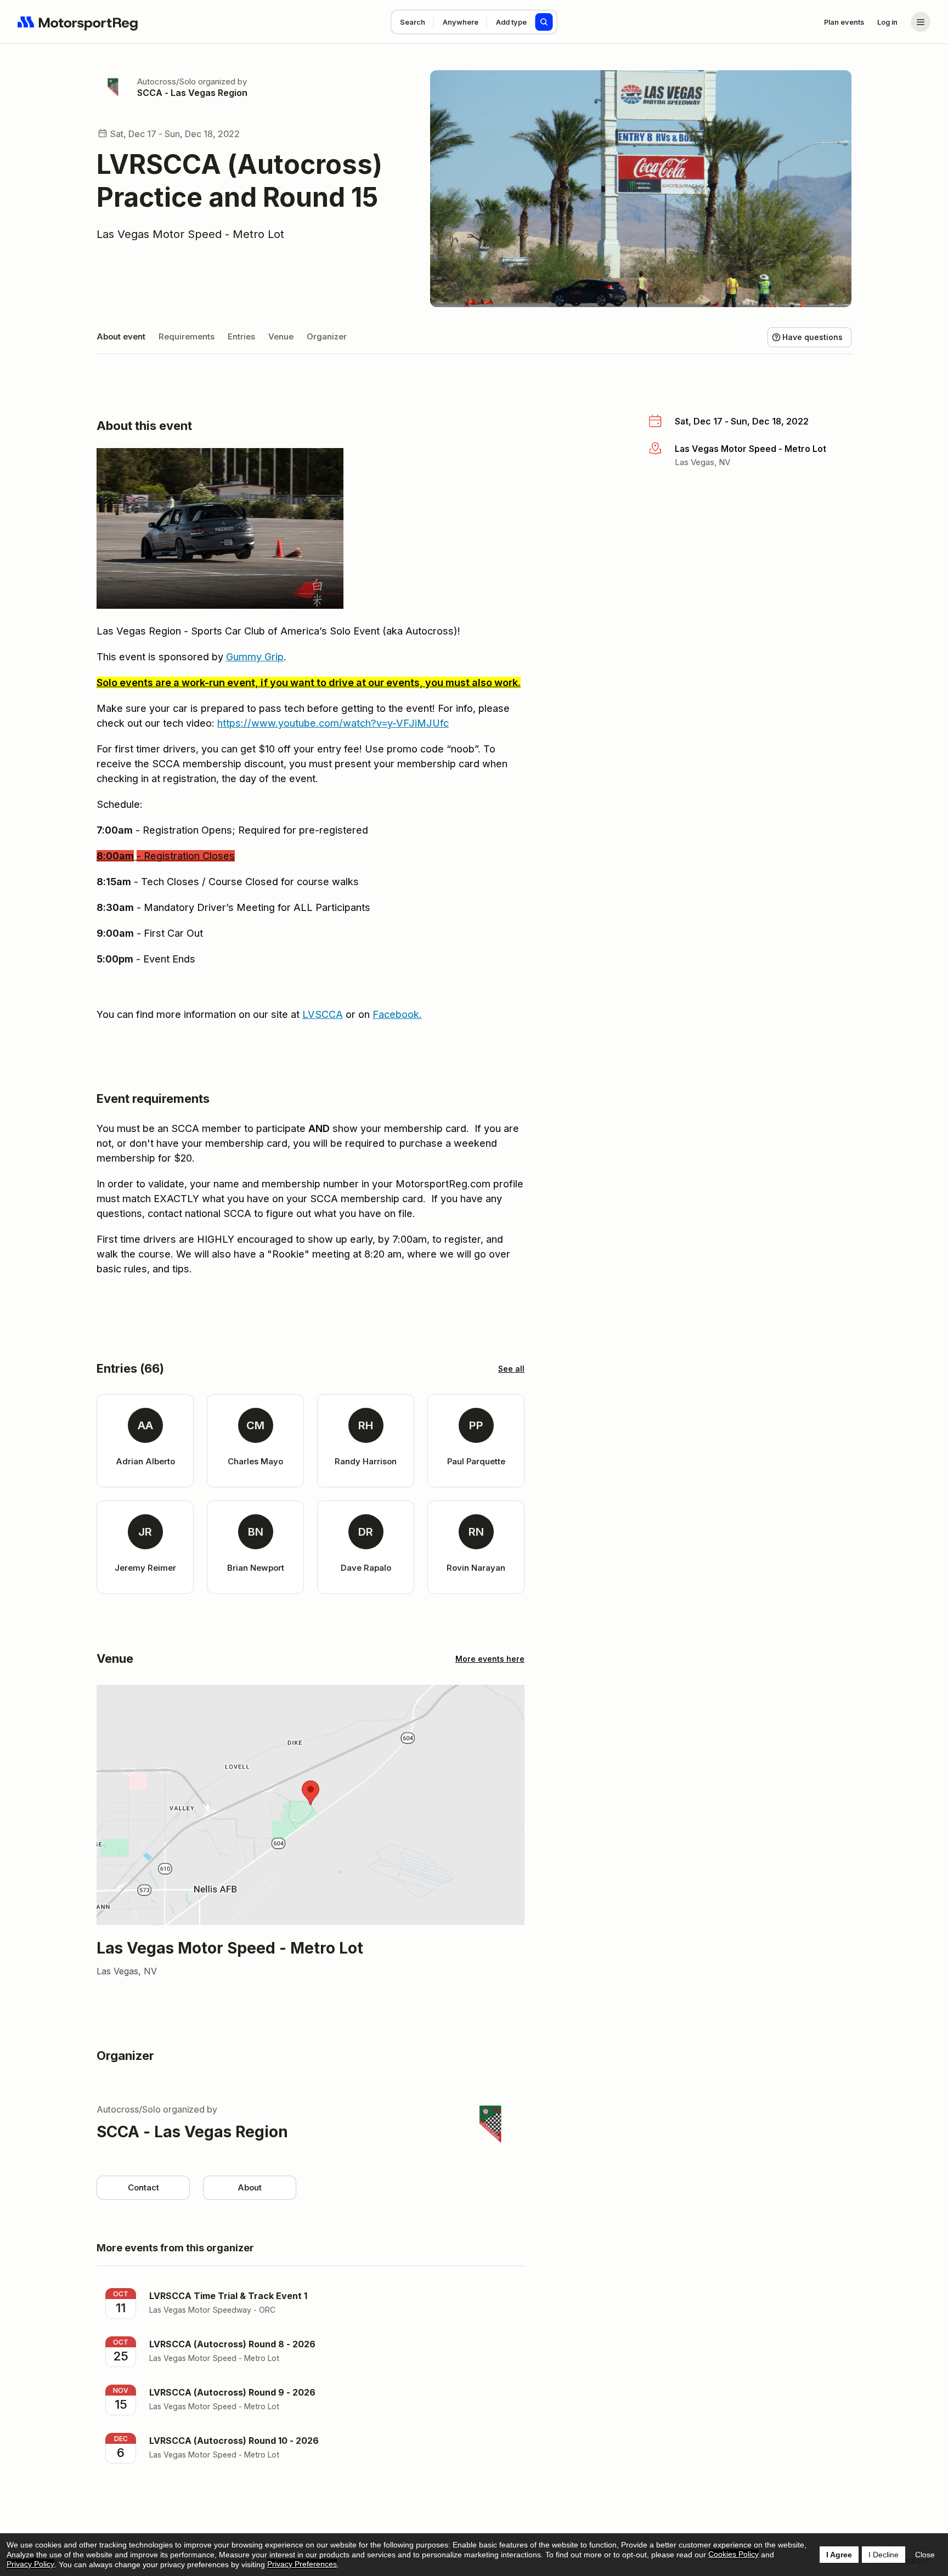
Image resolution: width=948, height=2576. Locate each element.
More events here (490, 1659)
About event (121, 336)
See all (511, 1369)
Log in (887, 22)
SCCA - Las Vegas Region (192, 93)
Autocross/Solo (167, 81)
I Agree (839, 2555)
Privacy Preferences (302, 2564)
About (250, 2187)
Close (925, 2555)
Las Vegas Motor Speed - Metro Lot (190, 234)
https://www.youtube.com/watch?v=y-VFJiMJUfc (333, 723)
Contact (143, 2187)
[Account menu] (921, 22)
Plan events (844, 22)
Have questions (812, 337)
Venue (281, 336)
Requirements (187, 336)
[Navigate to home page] (78, 22)
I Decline (884, 2555)
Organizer (327, 336)
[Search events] (544, 22)
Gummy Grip (255, 657)
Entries (241, 336)
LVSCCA (323, 1014)
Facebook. (397, 1014)
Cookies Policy (733, 2554)
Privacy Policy (30, 2564)
